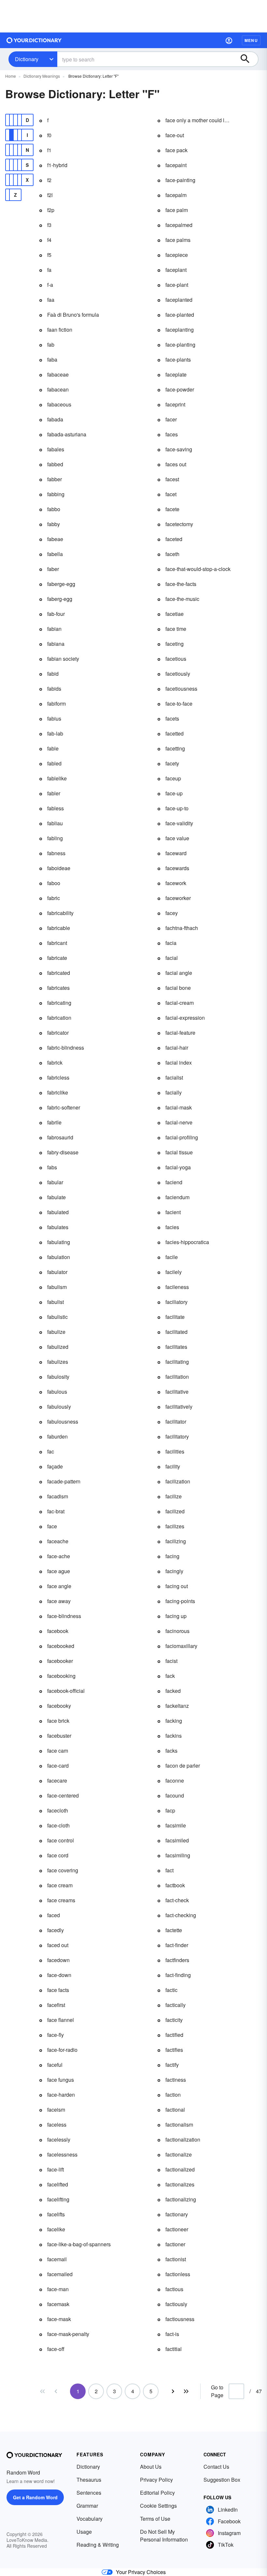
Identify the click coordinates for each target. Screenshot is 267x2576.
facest (172, 479)
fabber (55, 479)
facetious (176, 659)
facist (171, 1661)
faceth (172, 554)
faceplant (176, 270)
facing (172, 1556)
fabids (54, 689)
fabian (54, 629)
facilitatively (179, 1407)
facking (174, 1721)
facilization (178, 1481)
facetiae (175, 614)
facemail (57, 2259)
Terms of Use (155, 2519)
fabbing (56, 494)
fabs (52, 1167)
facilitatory (177, 1436)
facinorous (177, 1631)
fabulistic (57, 1317)
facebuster (59, 1736)
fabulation (59, 1257)
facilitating (177, 1362)
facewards (177, 868)
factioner (175, 2244)
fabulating (59, 1242)
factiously (176, 2304)
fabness (56, 853)
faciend (174, 1182)
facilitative (177, 1392)
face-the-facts (181, 584)
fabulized (58, 1347)
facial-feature (180, 1033)
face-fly (56, 2035)
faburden (57, 1436)
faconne (175, 1780)
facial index (179, 1062)
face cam (58, 1751)
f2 (49, 180)
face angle (59, 1586)
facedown (58, 1960)
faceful (55, 2065)
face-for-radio (62, 2050)
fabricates (58, 988)
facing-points (180, 1601)
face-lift (56, 2169)
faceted (174, 539)
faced (54, 1915)
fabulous (57, 1392)
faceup (173, 778)
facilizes (175, 1526)
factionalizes (180, 2184)
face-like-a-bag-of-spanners (79, 2244)
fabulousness (63, 1421)
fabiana (56, 644)
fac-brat (56, 1511)
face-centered (63, 1795)
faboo (54, 883)
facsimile (176, 1825)
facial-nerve (179, 1122)
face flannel (61, 2020)
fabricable (59, 928)
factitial (174, 2349)
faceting (175, 644)
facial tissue (179, 1152)
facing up (176, 1616)
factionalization (183, 2139)
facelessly (59, 2139)
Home (11, 76)
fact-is (172, 2334)
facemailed (60, 2274)
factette (174, 1930)
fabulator (57, 1272)
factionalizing (181, 2199)
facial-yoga (178, 1167)
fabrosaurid (60, 1137)
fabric (54, 898)
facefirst (56, 2005)
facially (174, 1092)
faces (172, 434)
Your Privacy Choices (141, 2572)
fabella (55, 554)
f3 (49, 225)
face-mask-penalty (68, 2334)
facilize (174, 1496)
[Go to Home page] (34, 40)
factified (174, 2035)
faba (52, 359)
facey (172, 913)
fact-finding (178, 1975)
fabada (55, 419)
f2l (50, 195)
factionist (176, 2259)
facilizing (176, 1541)
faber (53, 569)
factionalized (180, 2169)
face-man (58, 2289)
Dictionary (27, 59)
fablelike (57, 778)
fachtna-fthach (182, 928)
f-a (50, 285)
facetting (175, 748)
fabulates (58, 1227)
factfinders (177, 1960)
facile (172, 1257)
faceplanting (180, 330)
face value (177, 838)
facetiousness (181, 689)
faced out (58, 1945)
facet (171, 494)
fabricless (58, 1077)
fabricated (59, 973)
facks (171, 1751)
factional (175, 2110)
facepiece (177, 255)
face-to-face (179, 704)
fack (170, 1676)
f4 (49, 240)
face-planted (180, 315)
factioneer (177, 2229)
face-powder (180, 389)
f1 (49, 150)
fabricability (60, 913)
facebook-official (66, 1691)
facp (170, 1810)
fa (49, 270)
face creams (61, 1900)
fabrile (54, 1122)
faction (173, 2095)
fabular (55, 1182)
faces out (176, 464)
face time (176, 629)
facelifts (56, 2214)
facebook (58, 1631)
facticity (174, 2020)
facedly (56, 1930)
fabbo (54, 509)
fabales (56, 449)
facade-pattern (64, 1481)
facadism (58, 1496)
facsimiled (177, 1840)
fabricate (57, 958)
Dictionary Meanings (42, 76)
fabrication (59, 1018)
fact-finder (177, 1945)
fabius (54, 718)
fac (51, 1451)
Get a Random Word (35, 2497)
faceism (56, 2110)
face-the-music (182, 599)
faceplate (176, 374)
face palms (178, 240)
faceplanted (179, 300)
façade (55, 1466)
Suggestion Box (222, 2480)
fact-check (177, 1900)
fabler (54, 793)
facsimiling (178, 1855)
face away (59, 1601)
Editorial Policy (157, 2493)
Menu (251, 40)
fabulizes (58, 1362)
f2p (51, 210)
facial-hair (177, 1048)
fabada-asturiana (67, 434)
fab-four (56, 614)
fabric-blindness (66, 1048)
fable (53, 748)
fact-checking (181, 1915)
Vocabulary (90, 2519)
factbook (175, 1885)
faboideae (59, 868)
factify (172, 2065)
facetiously (178, 674)
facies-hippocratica (187, 1242)
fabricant (57, 943)
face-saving (179, 449)
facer (171, 419)
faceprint (175, 404)
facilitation (177, 1377)
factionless (178, 2274)
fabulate (56, 1197)
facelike (56, 2229)
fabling (55, 838)
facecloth (58, 1810)
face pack (176, 150)
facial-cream (180, 1003)
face (52, 1526)
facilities (175, 1451)
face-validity (179, 823)
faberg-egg (60, 599)
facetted (175, 733)
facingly (174, 1571)
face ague (59, 1571)
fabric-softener (64, 1107)
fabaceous (59, 404)
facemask (58, 2304)
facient (173, 1212)
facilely (174, 1272)
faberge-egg (61, 584)
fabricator (58, 1033)
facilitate (175, 1317)
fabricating (59, 1003)
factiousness (180, 2319)
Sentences (89, 2493)
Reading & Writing (98, 2545)
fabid (53, 674)
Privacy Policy (156, 2480)
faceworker (178, 898)
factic (171, 1990)
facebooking (61, 1676)
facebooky (59, 1706)
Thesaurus (89, 2480)
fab (51, 345)
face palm (177, 210)
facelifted (58, 2184)
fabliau (55, 823)
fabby (54, 524)
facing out (177, 1586)
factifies (174, 2050)
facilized (175, 1511)
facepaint (176, 165)
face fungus (61, 2080)
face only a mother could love (198, 120)
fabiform (56, 704)
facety (172, 763)
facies (172, 1227)
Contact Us (216, 2467)
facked (173, 1691)
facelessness (62, 2154)
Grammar (87, 2506)
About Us (151, 2467)
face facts (58, 1990)
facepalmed (179, 225)
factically (176, 2005)
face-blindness (64, 1616)
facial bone (178, 988)
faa (51, 300)
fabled (54, 763)
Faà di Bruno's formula (73, 315)
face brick (58, 1721)
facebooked (61, 1646)
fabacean (58, 389)
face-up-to (177, 808)
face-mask (59, 2319)
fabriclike (58, 1092)
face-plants (178, 359)
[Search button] (248, 59)
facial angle (179, 973)
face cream (60, 1885)
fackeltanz (177, 1706)
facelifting (58, 2199)
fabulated (58, 1212)
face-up (174, 793)
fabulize (56, 1332)
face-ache (59, 1556)
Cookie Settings (158, 2506)
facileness (177, 1287)
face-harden (61, 2095)
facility (173, 1466)
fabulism (57, 1287)
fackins (174, 1736)
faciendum (177, 1197)
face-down (59, 1975)
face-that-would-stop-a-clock (198, 569)
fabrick (55, 1062)
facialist (174, 1077)
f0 (49, 135)
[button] (229, 40)
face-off (56, 2349)
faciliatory (176, 1302)
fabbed (55, 464)
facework (176, 883)
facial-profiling (182, 1137)
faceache (58, 1541)
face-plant (177, 285)
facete (172, 509)
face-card (58, 1766)
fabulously (59, 1407)
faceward (176, 853)
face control (61, 1840)
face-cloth (58, 1825)
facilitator (176, 1421)
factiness (176, 2080)
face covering (63, 1870)
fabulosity (58, 1377)
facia (171, 943)
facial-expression (185, 1018)
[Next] (173, 2391)
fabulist (56, 1302)
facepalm (176, 195)
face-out (175, 135)
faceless (57, 2125)
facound (175, 1795)
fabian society (63, 659)
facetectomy (179, 524)
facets (172, 718)
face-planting (180, 345)
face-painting (180, 180)
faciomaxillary (181, 1646)
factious (174, 2289)
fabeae (55, 539)
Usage (84, 2532)
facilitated (176, 1332)
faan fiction (60, 330)
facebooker (60, 1661)
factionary (177, 2214)
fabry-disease (63, 1152)
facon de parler (183, 1766)
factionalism (179, 2125)
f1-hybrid (57, 165)
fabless (56, 808)
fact (169, 1870)
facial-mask (179, 1107)
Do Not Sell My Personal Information (164, 2536)
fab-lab (55, 733)
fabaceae (58, 374)
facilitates (176, 1347)
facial (172, 958)
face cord (58, 1855)
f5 (49, 255)
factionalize (179, 2154)
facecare (57, 1780)
